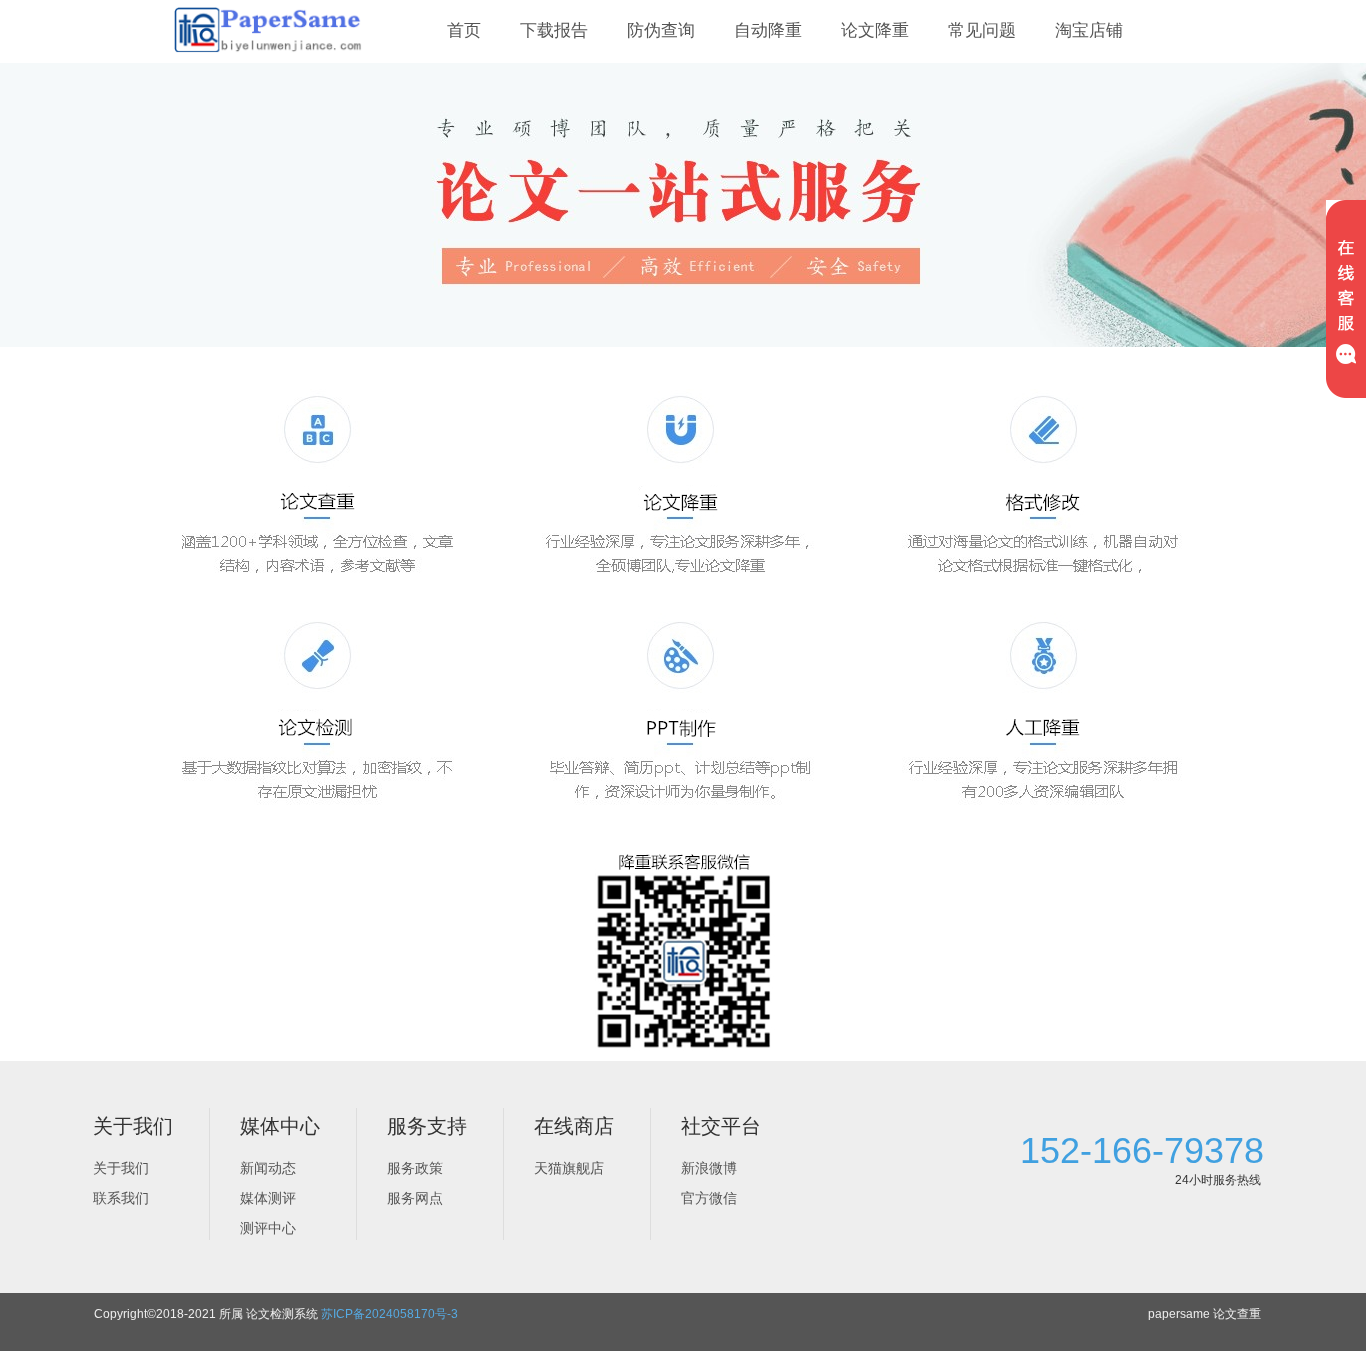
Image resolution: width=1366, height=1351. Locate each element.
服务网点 (415, 1198)
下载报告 (554, 30)
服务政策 (415, 1168)
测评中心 (268, 1228)
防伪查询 (661, 30)
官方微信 (709, 1198)
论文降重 (875, 30)
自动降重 (768, 30)
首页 (464, 30)
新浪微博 (709, 1168)
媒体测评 (268, 1198)
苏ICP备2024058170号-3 (389, 1314)
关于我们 (121, 1168)
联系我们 (121, 1198)
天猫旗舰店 (569, 1168)
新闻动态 (268, 1168)
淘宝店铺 (1089, 30)
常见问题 (982, 30)
